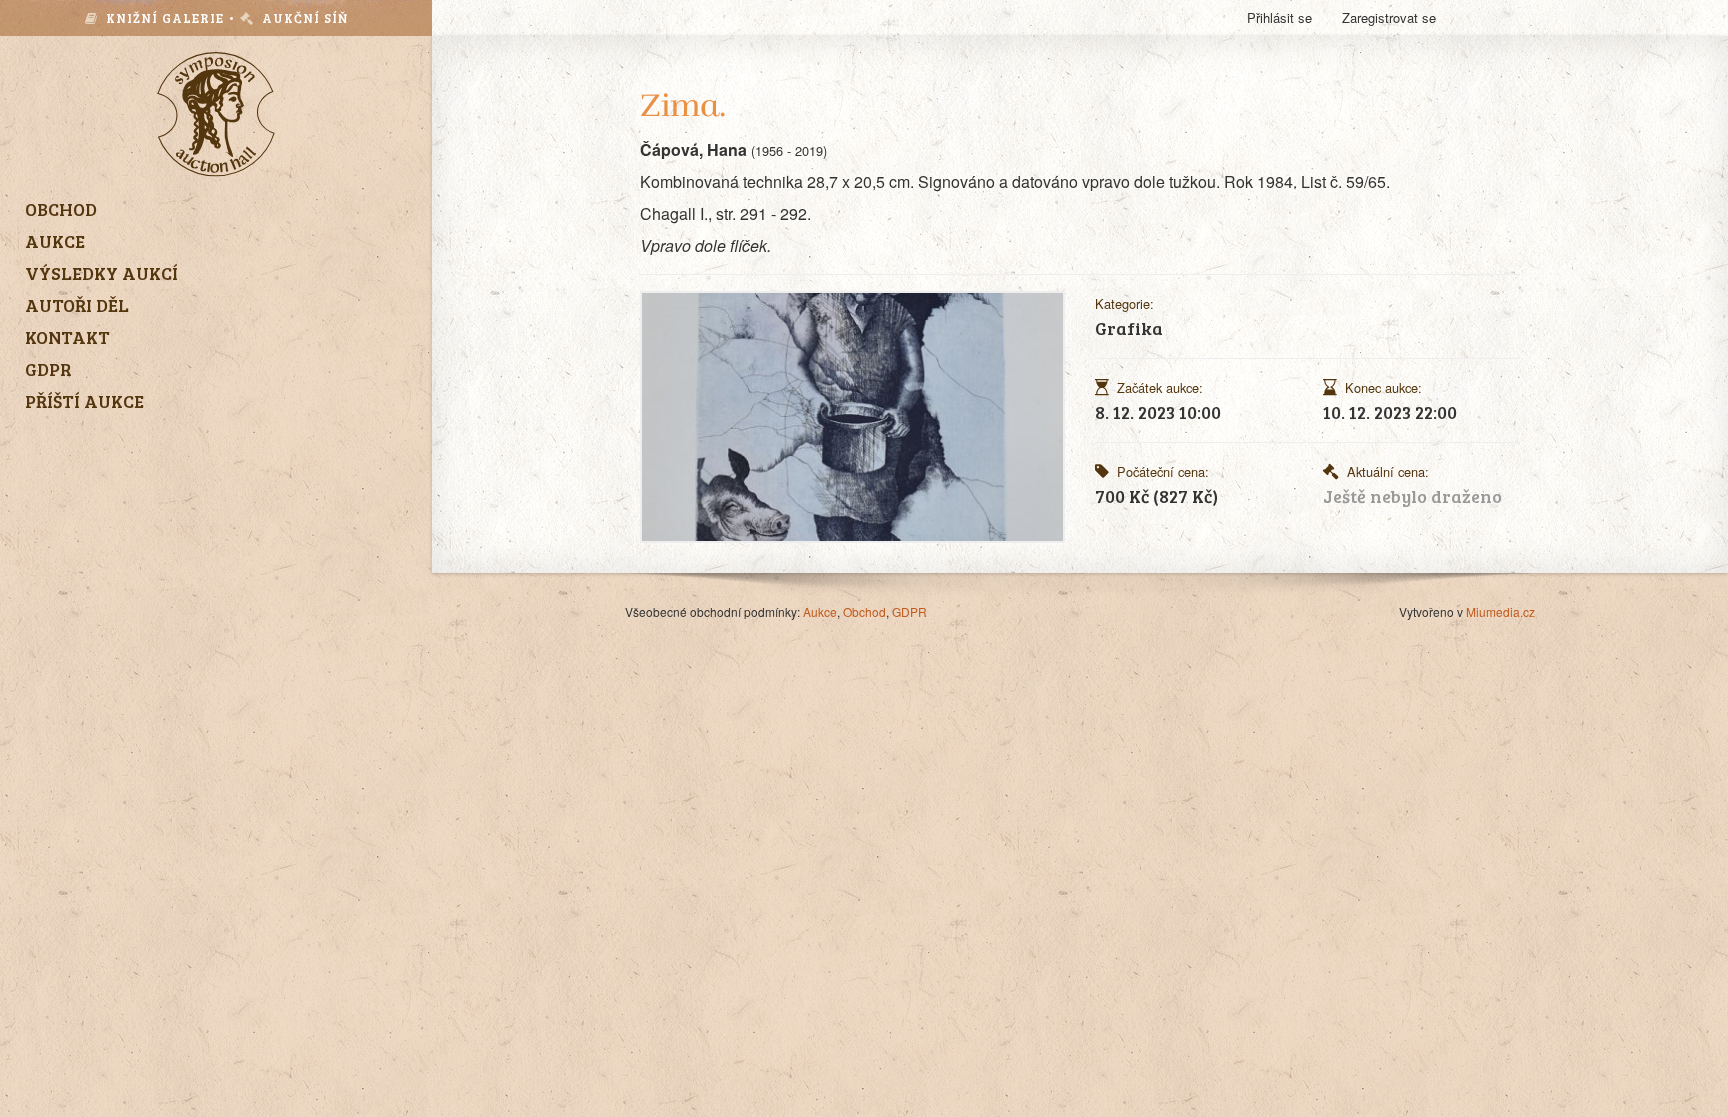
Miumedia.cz (1500, 611)
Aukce (820, 611)
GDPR (909, 611)
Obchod (864, 611)
